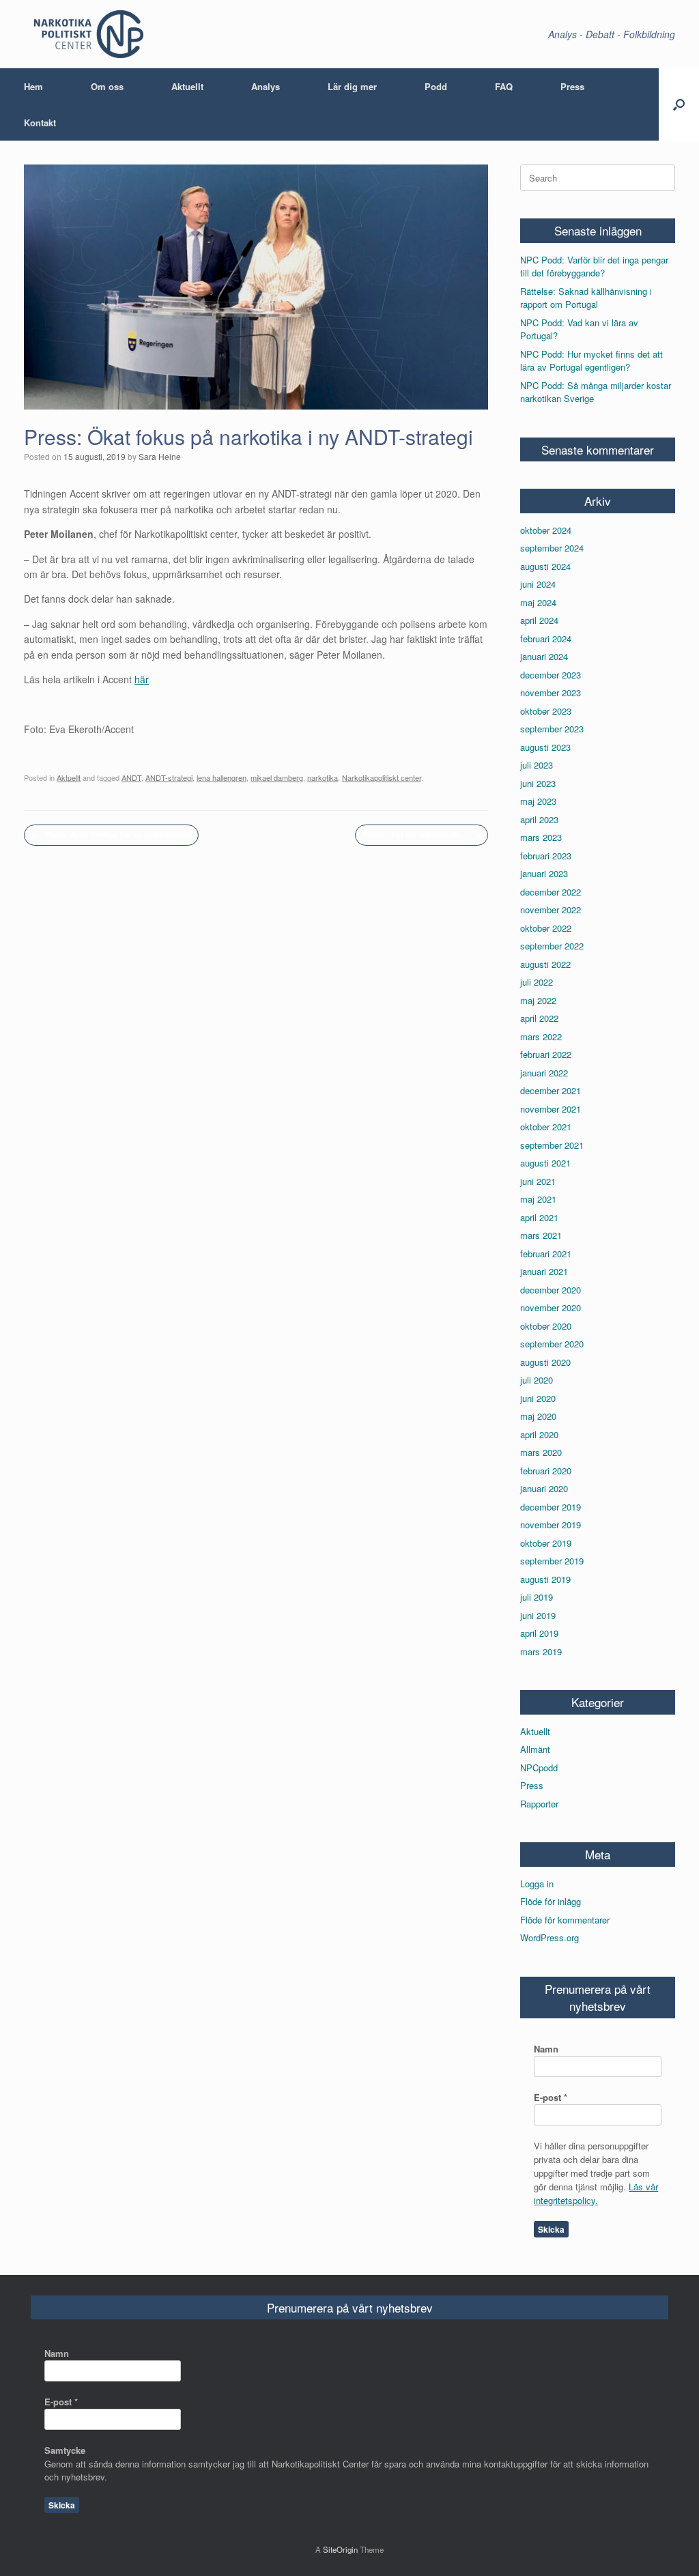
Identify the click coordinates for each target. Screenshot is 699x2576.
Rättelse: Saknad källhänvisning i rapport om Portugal (586, 298)
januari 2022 (544, 1073)
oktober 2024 (546, 530)
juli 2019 (537, 1597)
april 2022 (539, 1018)
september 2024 (552, 548)
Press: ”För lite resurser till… (422, 834)
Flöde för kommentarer (565, 1920)
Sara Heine (160, 456)
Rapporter (539, 1804)
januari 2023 (544, 873)
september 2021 (552, 1145)
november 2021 (551, 1109)
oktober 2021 (546, 1127)
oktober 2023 (546, 711)
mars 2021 (541, 1235)
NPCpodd (539, 1768)
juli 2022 (537, 982)
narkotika (323, 777)
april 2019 (539, 1633)
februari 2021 (546, 1254)
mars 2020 (541, 1452)
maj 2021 (538, 1199)
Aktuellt (187, 86)
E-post (551, 2097)
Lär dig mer (352, 86)
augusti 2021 (545, 1163)
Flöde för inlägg (551, 1901)
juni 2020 (538, 1398)
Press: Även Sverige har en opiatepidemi (111, 834)
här (142, 679)
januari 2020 (544, 1488)
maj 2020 (538, 1416)
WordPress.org (550, 1937)
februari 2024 (546, 639)
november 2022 (551, 910)
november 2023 (551, 692)
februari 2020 (546, 1471)
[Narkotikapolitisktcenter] (89, 34)
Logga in (537, 1884)
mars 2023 (541, 837)
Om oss (107, 86)
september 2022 (552, 946)
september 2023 (552, 729)
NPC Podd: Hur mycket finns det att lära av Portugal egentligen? (591, 361)
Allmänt (535, 1749)
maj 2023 (538, 801)
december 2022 (551, 892)
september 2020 (552, 1344)
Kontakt (40, 123)
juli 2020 (537, 1380)
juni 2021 (538, 1181)
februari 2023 (546, 856)
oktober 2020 (546, 1326)
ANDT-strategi (169, 777)
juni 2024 (538, 584)
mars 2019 (541, 1651)
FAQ (504, 86)
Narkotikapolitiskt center (382, 777)
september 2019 (552, 1561)
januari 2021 (544, 1271)
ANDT (131, 777)
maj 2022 (538, 1000)
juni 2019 (538, 1615)
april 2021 (539, 1217)
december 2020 (551, 1290)
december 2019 (551, 1507)
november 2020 (551, 1307)
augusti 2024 (545, 566)
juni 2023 (538, 783)
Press (572, 86)
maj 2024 (538, 602)
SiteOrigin (340, 2549)
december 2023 (551, 675)
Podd (436, 86)
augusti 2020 (545, 1362)
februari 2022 (546, 1054)
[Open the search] (679, 104)
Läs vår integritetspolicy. (596, 2193)
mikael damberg (277, 777)
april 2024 (539, 620)
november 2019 (551, 1525)
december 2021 (551, 1090)
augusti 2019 (545, 1579)
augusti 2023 (545, 747)
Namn (546, 2049)
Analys (266, 86)
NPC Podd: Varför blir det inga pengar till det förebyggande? (594, 267)
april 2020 (539, 1434)
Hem (33, 86)
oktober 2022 (546, 928)
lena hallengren (222, 777)
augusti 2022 (545, 964)
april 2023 (539, 819)
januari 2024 (544, 656)
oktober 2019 (546, 1543)
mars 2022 (541, 1036)
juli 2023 (537, 765)
